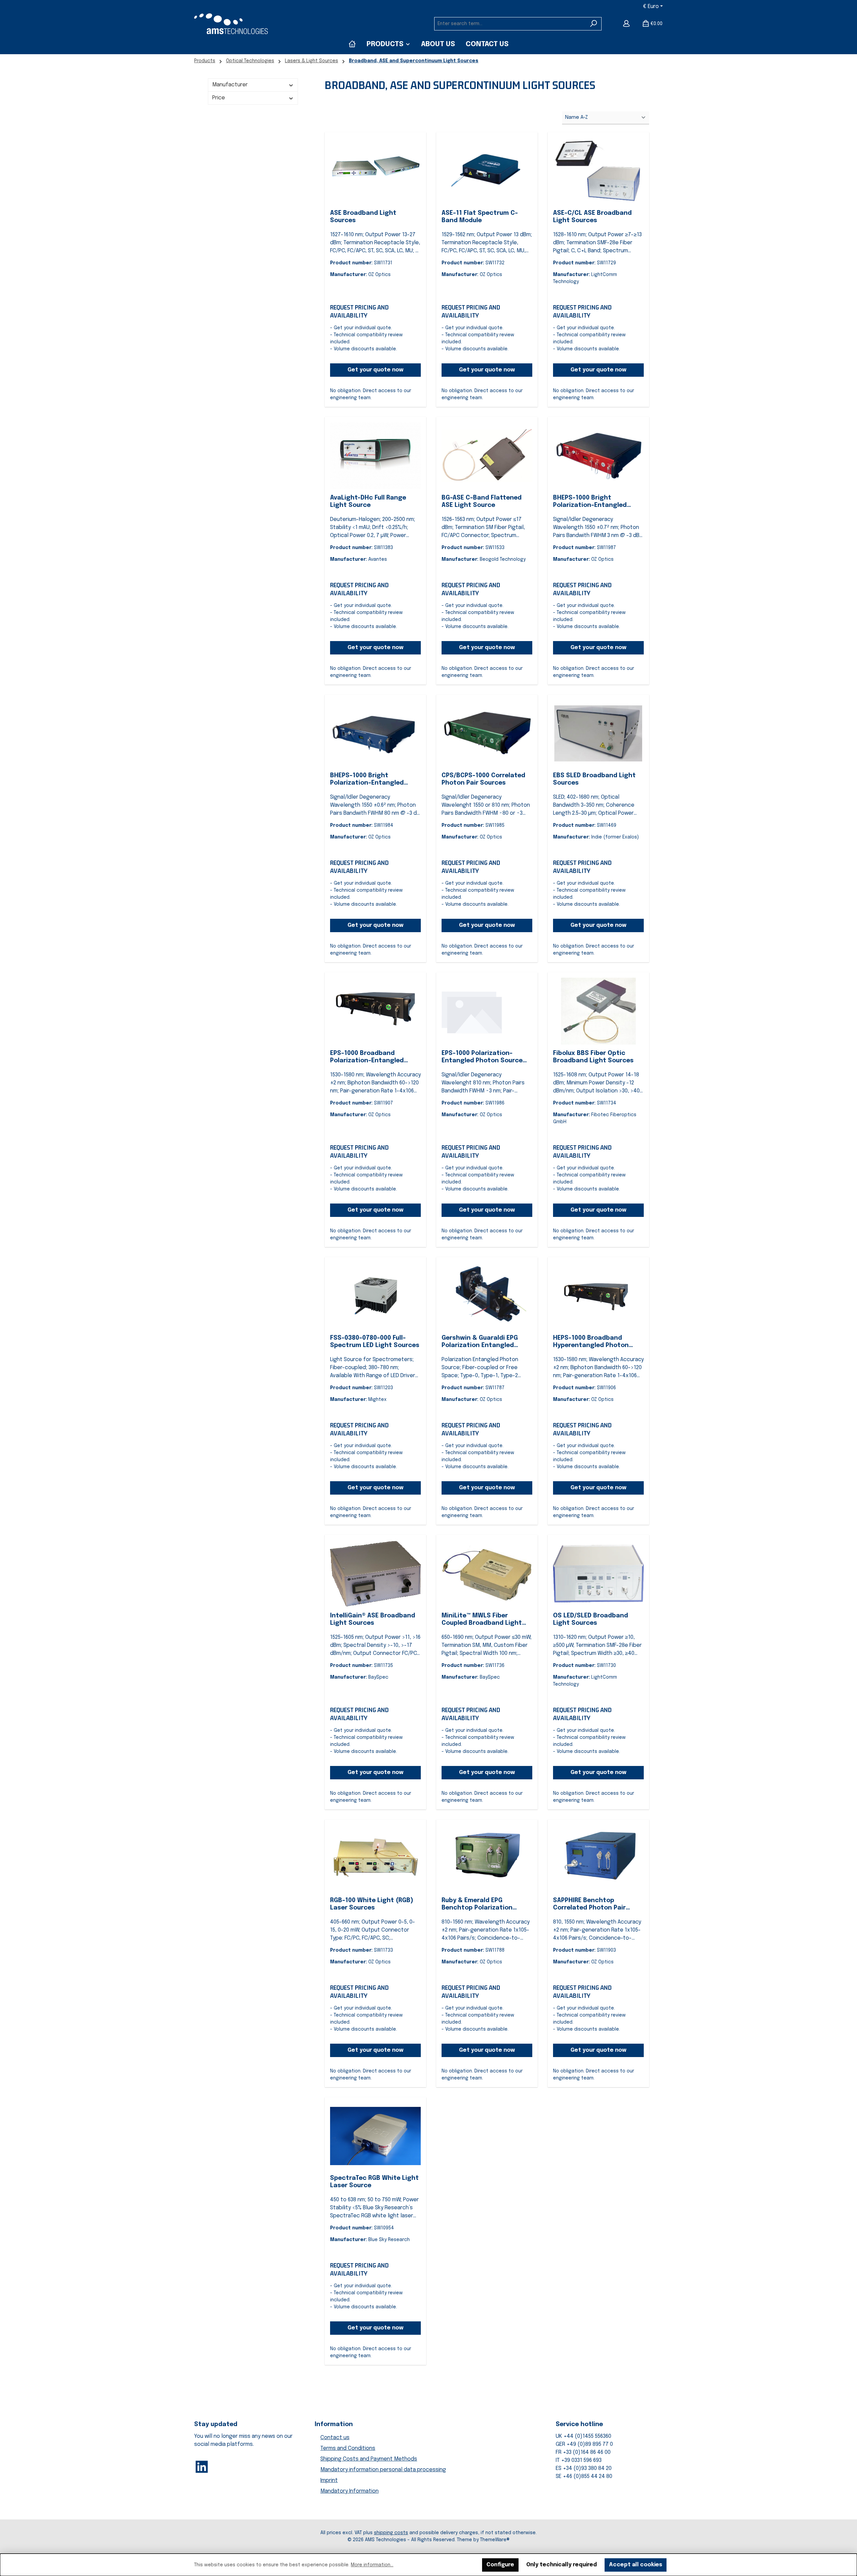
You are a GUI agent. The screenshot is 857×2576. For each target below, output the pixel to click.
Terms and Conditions (348, 2448)
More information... (372, 2565)
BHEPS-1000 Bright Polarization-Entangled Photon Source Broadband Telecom (595, 502)
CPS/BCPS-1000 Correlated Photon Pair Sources (483, 779)
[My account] (626, 24)
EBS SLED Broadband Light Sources (594, 779)
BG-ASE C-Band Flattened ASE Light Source (482, 502)
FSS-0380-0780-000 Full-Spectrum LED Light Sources (375, 1342)
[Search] (594, 24)
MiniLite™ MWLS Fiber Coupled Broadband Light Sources (482, 1620)
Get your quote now (375, 370)
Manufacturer (230, 85)
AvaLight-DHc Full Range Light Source (368, 502)
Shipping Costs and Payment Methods (369, 2459)
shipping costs (391, 2533)
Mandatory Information (349, 2491)
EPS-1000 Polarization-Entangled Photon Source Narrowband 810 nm (482, 1057)
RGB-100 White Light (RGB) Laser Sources (372, 1904)
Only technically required (562, 2565)
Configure (500, 2565)
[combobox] (510, 24)
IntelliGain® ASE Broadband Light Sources (373, 1619)
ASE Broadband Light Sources (363, 217)
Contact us (335, 2438)
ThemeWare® (495, 2540)
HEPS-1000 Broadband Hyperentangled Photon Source (591, 1342)
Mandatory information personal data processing (383, 2470)
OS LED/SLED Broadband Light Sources (591, 1619)
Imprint (329, 2480)
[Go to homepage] (231, 24)
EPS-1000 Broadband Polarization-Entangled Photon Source (367, 1057)
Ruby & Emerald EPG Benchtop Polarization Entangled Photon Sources (484, 1904)
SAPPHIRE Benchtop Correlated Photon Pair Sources (589, 1904)
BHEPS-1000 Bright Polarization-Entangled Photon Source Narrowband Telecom (374, 780)
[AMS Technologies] (352, 44)
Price (219, 98)
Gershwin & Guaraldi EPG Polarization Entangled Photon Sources (480, 1342)
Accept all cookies (636, 2565)
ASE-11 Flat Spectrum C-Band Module (480, 217)
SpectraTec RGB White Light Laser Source (374, 2182)
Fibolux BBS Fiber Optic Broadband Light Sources (593, 1057)
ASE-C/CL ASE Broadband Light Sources (592, 217)
